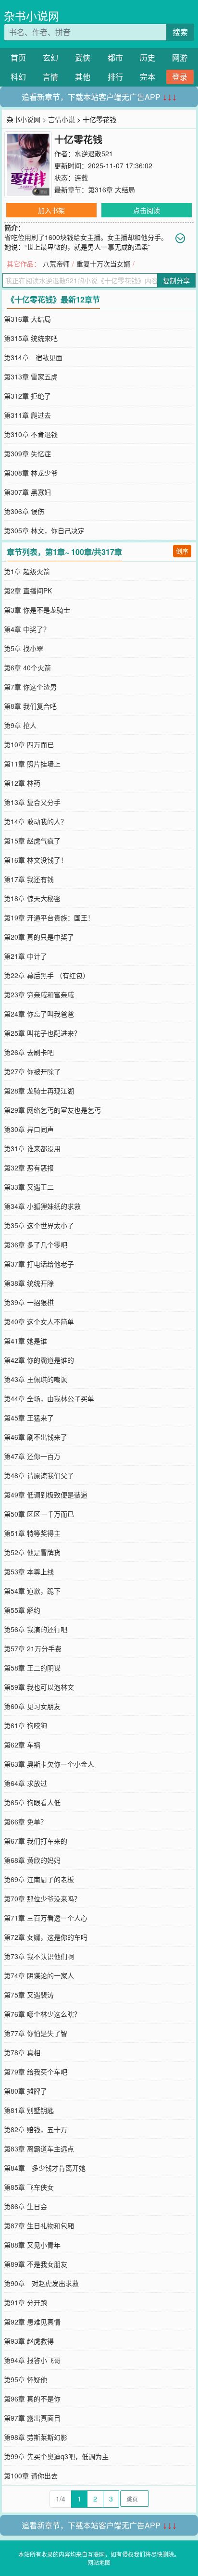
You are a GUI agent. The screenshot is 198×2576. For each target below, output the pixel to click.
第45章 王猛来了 (29, 1418)
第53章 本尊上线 (29, 1571)
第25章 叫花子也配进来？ (42, 1033)
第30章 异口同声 (29, 1129)
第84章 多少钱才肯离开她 (45, 2168)
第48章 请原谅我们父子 (39, 1475)
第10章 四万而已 (29, 744)
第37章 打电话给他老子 (39, 1264)
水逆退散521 (94, 153)
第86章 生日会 (25, 2206)
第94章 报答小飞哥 (32, 2360)
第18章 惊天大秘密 (32, 898)
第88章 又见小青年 (32, 2245)
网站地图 (99, 2562)
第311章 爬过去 (27, 415)
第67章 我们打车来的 (36, 1841)
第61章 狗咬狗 (25, 1725)
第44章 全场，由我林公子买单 (49, 1398)
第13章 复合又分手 (32, 802)
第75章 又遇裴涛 (29, 1995)
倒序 (182, 551)
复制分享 (176, 280)
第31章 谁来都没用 (32, 1148)
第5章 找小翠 (24, 648)
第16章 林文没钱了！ (36, 860)
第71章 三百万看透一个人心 (46, 1918)
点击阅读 (147, 210)
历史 (148, 57)
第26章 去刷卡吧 (29, 1052)
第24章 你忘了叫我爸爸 (39, 1014)
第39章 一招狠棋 (29, 1302)
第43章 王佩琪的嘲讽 (36, 1379)
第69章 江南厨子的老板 (39, 1879)
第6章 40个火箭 (27, 667)
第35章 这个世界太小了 (39, 1225)
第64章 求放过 (25, 1783)
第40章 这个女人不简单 (39, 1321)
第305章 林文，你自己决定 (44, 530)
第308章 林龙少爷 (31, 473)
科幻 (18, 77)
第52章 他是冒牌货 (32, 1552)
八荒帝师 (56, 264)
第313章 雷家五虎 (31, 377)
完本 (148, 77)
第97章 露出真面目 (32, 2418)
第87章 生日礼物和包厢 (39, 2225)
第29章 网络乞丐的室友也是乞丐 (52, 1110)
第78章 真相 (22, 2052)
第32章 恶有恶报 (29, 1168)
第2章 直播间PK (28, 591)
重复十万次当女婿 (103, 264)
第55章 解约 (22, 1610)
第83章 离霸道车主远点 (39, 2149)
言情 (50, 77)
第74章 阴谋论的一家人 (39, 1975)
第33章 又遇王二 (29, 1187)
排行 (115, 77)
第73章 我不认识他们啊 (39, 1956)
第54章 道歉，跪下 (32, 1591)
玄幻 (50, 57)
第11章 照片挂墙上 (32, 764)
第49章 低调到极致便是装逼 (46, 1495)
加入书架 (51, 210)
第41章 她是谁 (25, 1341)
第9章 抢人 (20, 725)
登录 (180, 77)
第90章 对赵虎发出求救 (41, 2283)
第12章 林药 (22, 783)
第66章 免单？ (25, 1822)
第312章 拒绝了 (27, 396)
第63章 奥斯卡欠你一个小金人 (49, 1764)
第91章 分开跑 (25, 2302)
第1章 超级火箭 (27, 571)
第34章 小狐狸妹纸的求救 (42, 1206)
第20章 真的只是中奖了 (39, 937)
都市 (115, 57)
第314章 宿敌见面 (33, 357)
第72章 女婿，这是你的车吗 (46, 1937)
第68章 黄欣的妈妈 (32, 1860)
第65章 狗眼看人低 (32, 1802)
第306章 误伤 (24, 511)
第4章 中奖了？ (27, 629)
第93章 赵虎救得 (29, 2341)
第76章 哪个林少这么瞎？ (42, 2014)
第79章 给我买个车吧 (36, 2072)
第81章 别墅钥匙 (29, 2110)
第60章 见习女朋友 (32, 1706)
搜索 (180, 32)
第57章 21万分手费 (33, 1648)
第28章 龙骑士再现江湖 (39, 1091)
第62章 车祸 (22, 1745)
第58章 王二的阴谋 (32, 1668)
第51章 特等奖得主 (32, 1533)
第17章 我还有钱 (29, 879)
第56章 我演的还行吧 (36, 1629)
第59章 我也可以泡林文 (39, 1687)
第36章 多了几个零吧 (36, 1244)
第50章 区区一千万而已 (39, 1514)
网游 (180, 57)
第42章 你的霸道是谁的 (39, 1360)
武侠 (83, 57)
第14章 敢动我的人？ (36, 821)
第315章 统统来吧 (31, 338)
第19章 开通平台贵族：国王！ (49, 917)
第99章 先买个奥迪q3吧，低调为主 (56, 2456)
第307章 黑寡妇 (27, 492)
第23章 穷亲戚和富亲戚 (39, 994)
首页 (18, 57)
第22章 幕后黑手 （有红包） (47, 975)
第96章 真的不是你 (32, 2399)
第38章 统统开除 (29, 1283)
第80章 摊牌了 (25, 2091)
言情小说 (62, 119)
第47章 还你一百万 (32, 1456)
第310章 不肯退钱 (31, 434)
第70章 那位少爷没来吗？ (42, 1898)
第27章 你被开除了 (32, 1071)
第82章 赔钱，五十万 (36, 2129)
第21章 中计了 (25, 956)
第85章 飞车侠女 (29, 2187)
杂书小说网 (31, 16)
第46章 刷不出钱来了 (36, 1437)
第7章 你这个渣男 (30, 687)
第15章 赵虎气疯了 (32, 841)
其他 (83, 77)
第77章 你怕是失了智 (36, 2033)
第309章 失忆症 (27, 453)
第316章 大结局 (111, 189)
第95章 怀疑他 (25, 2379)
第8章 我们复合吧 (30, 706)
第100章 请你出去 (31, 2475)
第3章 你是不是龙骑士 (37, 610)
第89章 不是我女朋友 (36, 2264)
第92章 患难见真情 (32, 2322)
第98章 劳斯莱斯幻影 (36, 2437)
